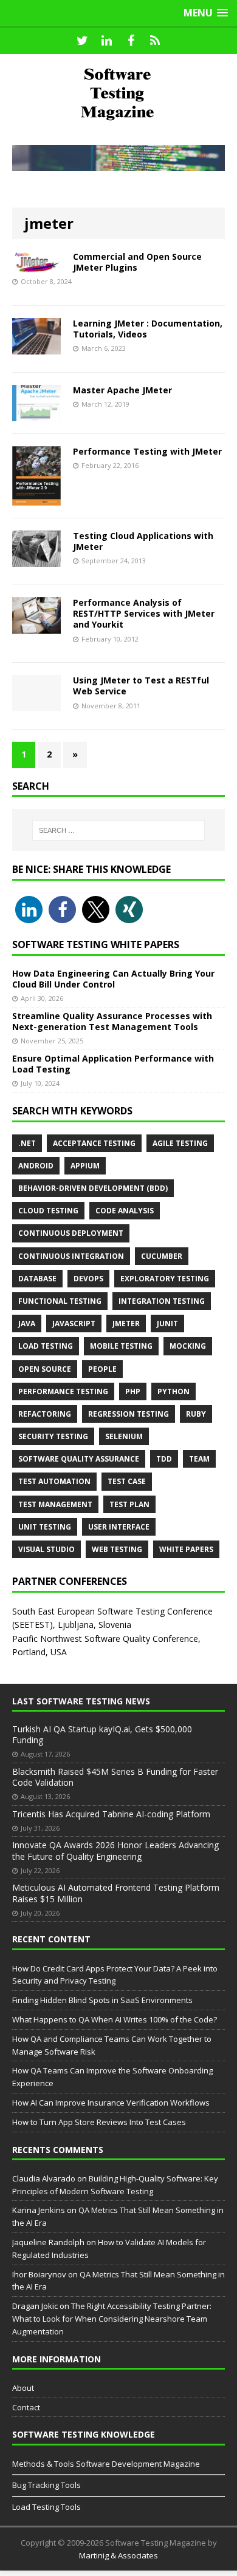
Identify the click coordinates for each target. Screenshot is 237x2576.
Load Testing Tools (46, 2507)
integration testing (162, 1301)
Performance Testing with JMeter (147, 451)
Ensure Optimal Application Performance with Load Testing (113, 1064)
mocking (188, 1346)
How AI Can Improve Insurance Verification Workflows (111, 2103)
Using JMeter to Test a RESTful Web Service (141, 686)
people (102, 1369)
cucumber (162, 1256)
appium (85, 1166)
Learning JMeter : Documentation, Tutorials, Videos (148, 329)
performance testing (63, 1391)
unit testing (45, 1527)
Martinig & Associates (118, 2555)
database (37, 1279)
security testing (53, 1436)
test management (55, 1504)
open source (45, 1369)
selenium (124, 1436)
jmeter (126, 1324)
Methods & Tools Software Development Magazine (106, 2464)
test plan (129, 1504)
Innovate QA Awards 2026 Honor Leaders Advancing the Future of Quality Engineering (115, 1850)
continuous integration (71, 1256)
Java (27, 1324)
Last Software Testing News (81, 1701)
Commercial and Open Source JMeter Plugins (137, 262)
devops (88, 1279)
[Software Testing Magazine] (118, 93)
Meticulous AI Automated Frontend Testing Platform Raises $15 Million (116, 1893)
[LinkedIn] (106, 41)
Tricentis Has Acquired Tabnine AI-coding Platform (111, 1814)
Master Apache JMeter (122, 390)
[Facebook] (131, 41)
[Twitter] (82, 41)
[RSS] (155, 41)
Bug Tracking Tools (46, 2485)
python (173, 1391)
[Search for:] (119, 830)
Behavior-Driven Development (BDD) (93, 1188)
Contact (26, 2407)
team (199, 1459)
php (133, 1391)
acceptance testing (94, 1143)
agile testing (180, 1143)
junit (167, 1324)
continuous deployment (71, 1233)
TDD (164, 1459)
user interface (119, 1527)
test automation (54, 1481)
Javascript (74, 1324)
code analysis (125, 1211)
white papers (186, 1549)
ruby (196, 1414)
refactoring (45, 1414)
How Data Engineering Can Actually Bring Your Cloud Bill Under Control (113, 979)
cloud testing (48, 1211)
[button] (29, 910)
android (36, 1166)
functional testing (60, 1301)
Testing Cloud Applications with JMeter (143, 541)
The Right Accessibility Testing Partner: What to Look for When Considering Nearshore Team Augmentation (112, 2319)
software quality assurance (79, 1459)
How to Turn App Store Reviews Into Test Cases (99, 2122)
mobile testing (121, 1346)
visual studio (46, 1549)
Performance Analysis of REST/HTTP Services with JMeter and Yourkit (144, 613)
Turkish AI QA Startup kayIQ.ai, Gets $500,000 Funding (102, 1734)
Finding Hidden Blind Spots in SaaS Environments (102, 2000)
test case (127, 1481)
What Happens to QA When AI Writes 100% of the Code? (115, 2019)
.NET (27, 1143)
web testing (117, 1549)
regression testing (129, 1414)
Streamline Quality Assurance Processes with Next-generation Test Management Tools (112, 1021)
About (23, 2388)
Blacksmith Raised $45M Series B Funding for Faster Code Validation (115, 1777)
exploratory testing (165, 1279)
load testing (46, 1346)
